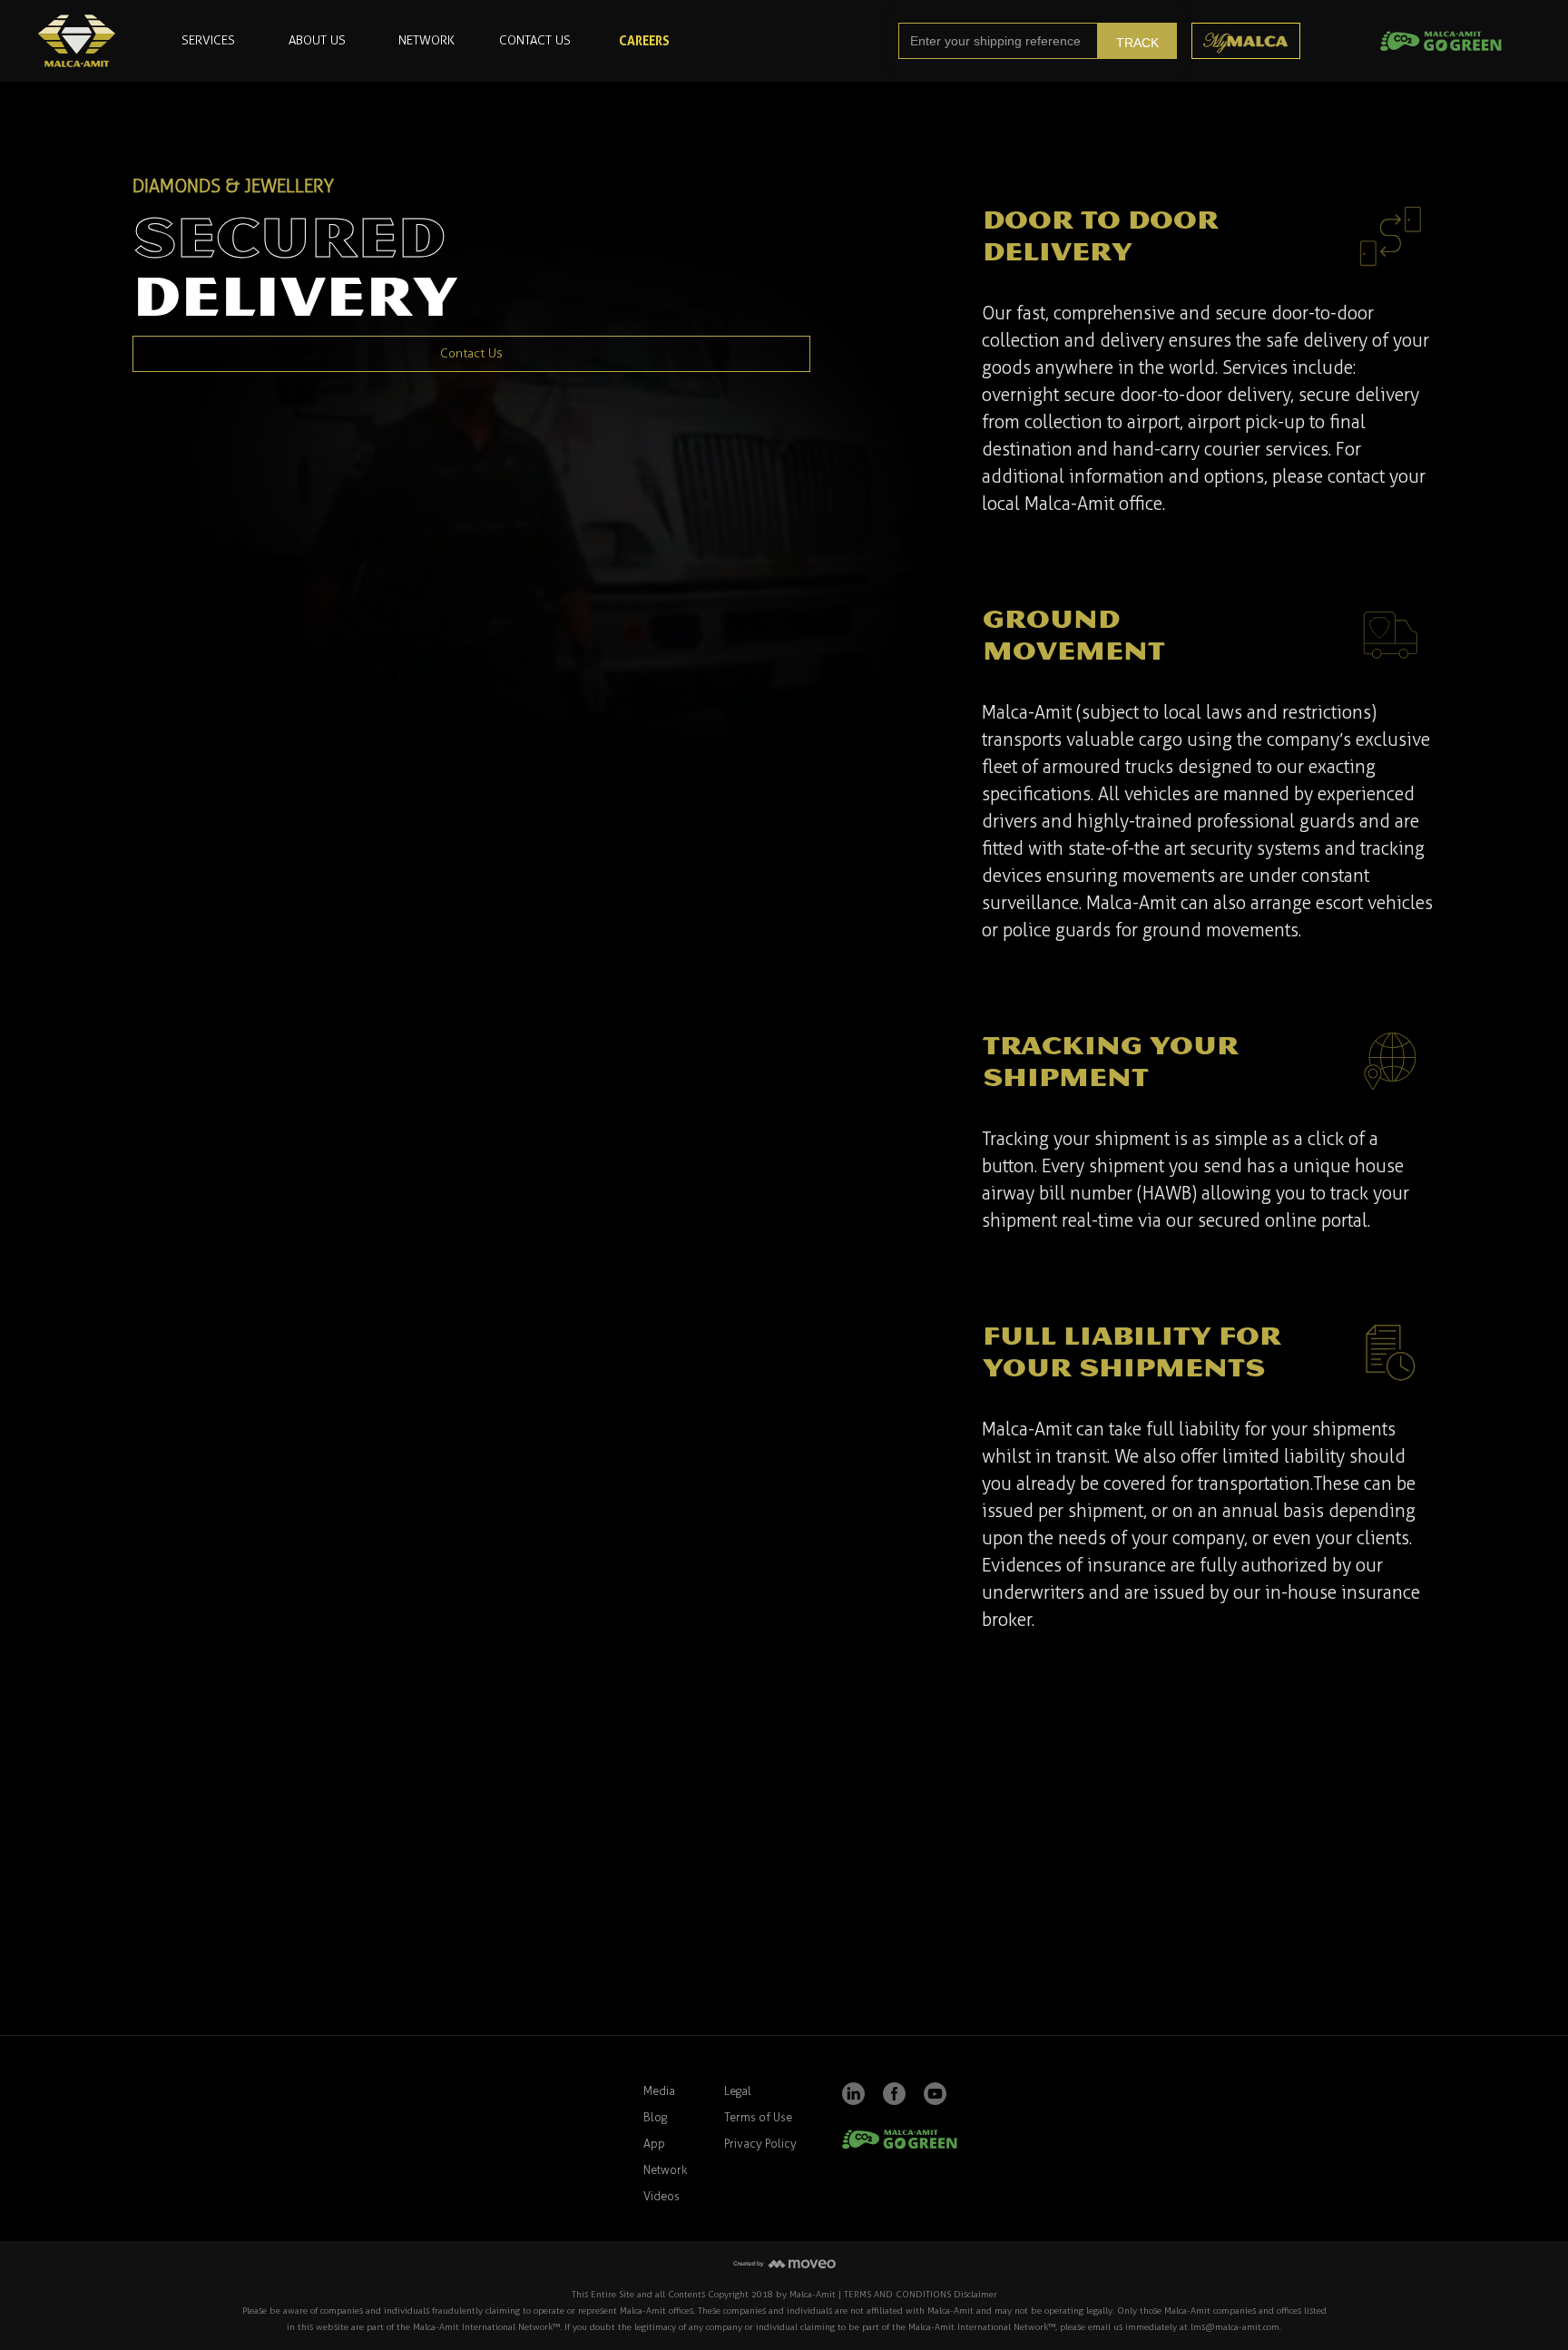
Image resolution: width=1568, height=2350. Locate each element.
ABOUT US (317, 40)
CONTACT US (535, 40)
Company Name (655, 1846)
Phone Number (916, 1846)
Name (102, 1846)
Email (363, 1846)
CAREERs (644, 40)
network (426, 40)
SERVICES (208, 40)
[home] (77, 41)
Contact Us (471, 353)
